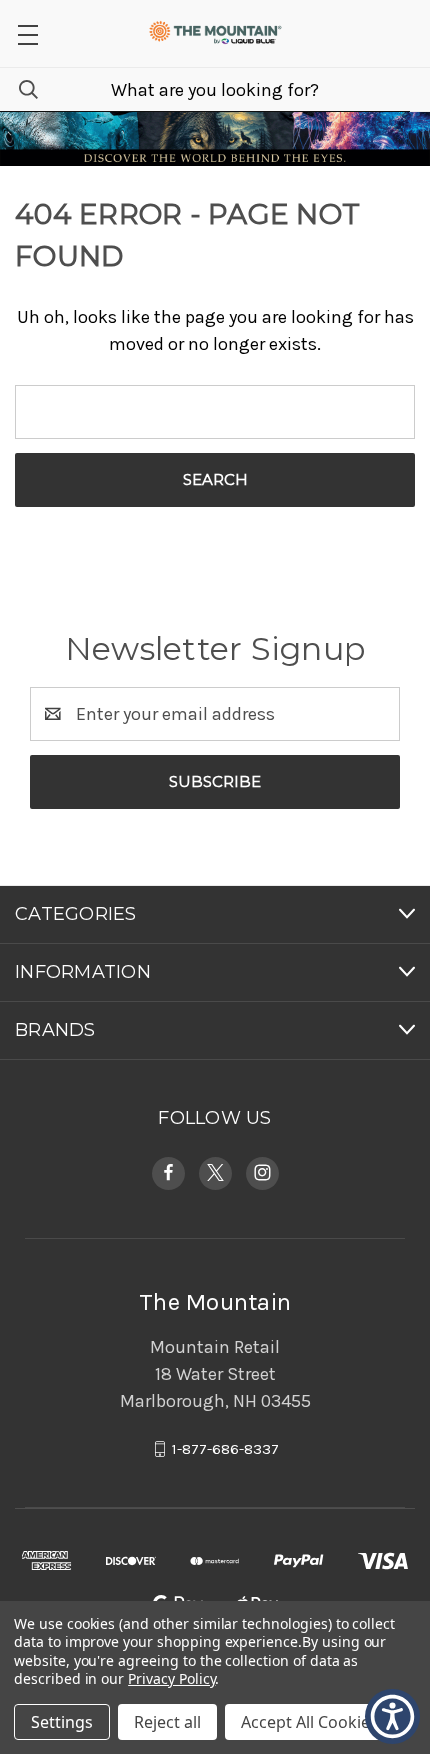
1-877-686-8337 (225, 1449)
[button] (27, 33)
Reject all (167, 1722)
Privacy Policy (171, 1678)
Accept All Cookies (309, 1722)
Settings (62, 1722)
